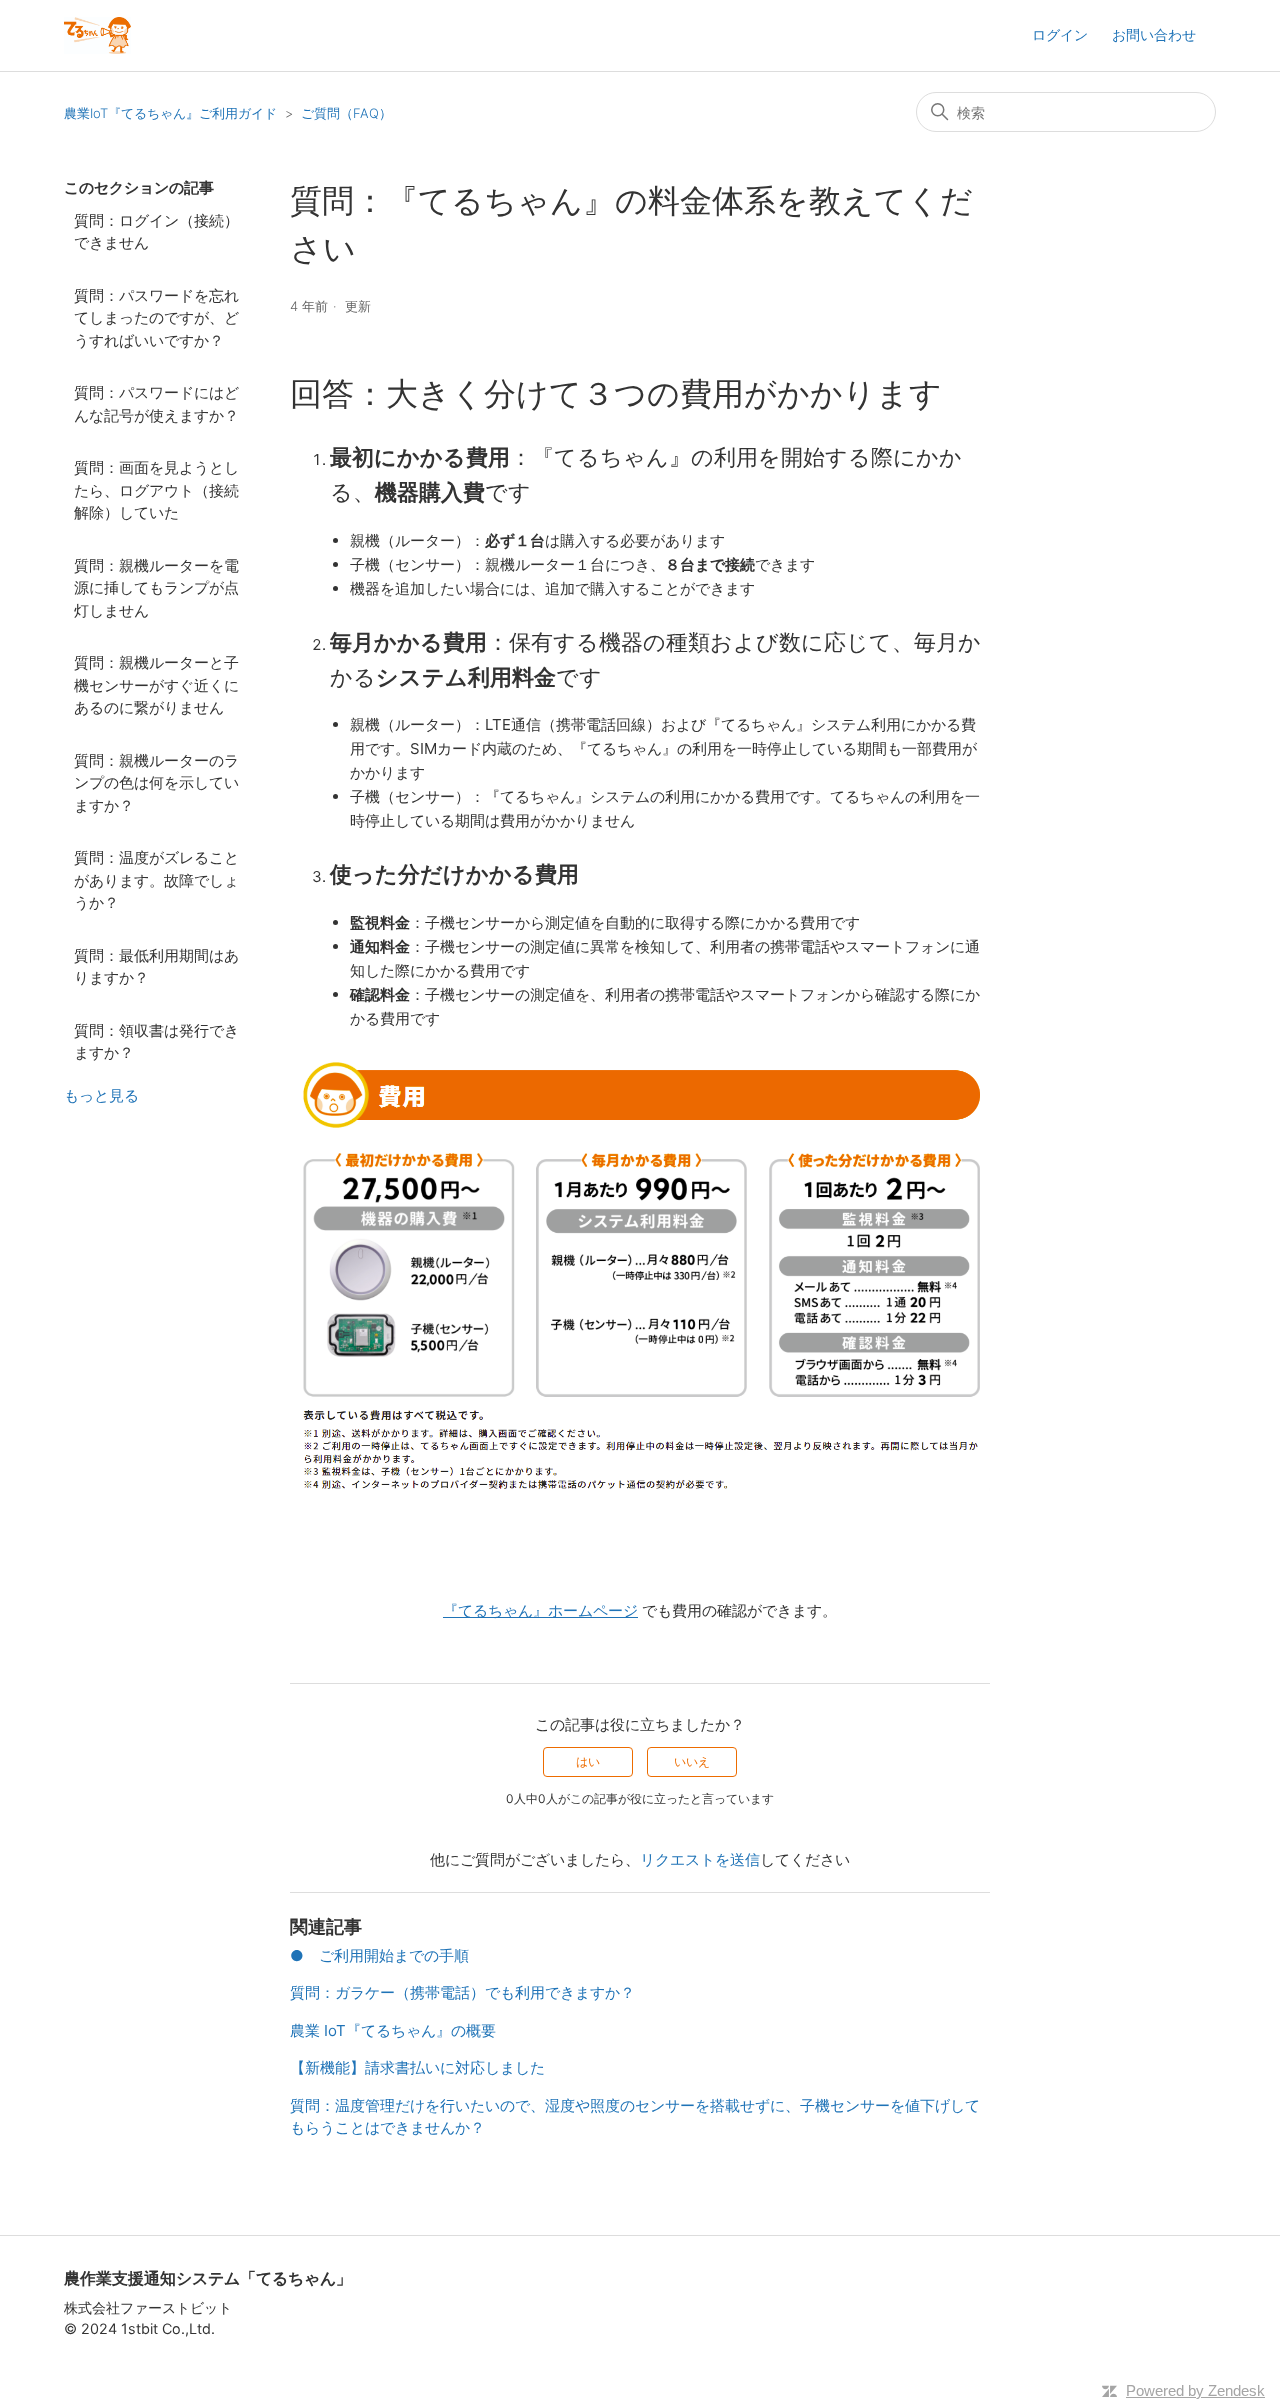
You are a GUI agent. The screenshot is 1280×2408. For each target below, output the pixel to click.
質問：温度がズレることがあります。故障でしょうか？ (156, 880)
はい (588, 1761)
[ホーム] (97, 35)
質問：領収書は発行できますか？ (156, 1042)
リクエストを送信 (700, 1859)
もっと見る (101, 1095)
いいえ (692, 1761)
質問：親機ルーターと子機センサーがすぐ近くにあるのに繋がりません (156, 685)
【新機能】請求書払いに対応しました (417, 2067)
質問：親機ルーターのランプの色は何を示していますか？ (156, 783)
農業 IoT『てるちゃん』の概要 (393, 2030)
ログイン (1060, 34)
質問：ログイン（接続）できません (156, 232)
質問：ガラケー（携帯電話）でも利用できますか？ (462, 1992)
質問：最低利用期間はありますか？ (156, 967)
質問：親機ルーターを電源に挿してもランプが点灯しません (156, 588)
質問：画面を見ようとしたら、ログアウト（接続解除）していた (156, 490)
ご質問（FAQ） (346, 113)
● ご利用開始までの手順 (379, 1955)
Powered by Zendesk (1195, 2390)
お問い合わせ (1154, 34)
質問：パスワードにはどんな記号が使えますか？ (156, 404)
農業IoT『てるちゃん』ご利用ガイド (170, 113)
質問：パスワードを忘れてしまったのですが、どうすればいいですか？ (156, 318)
